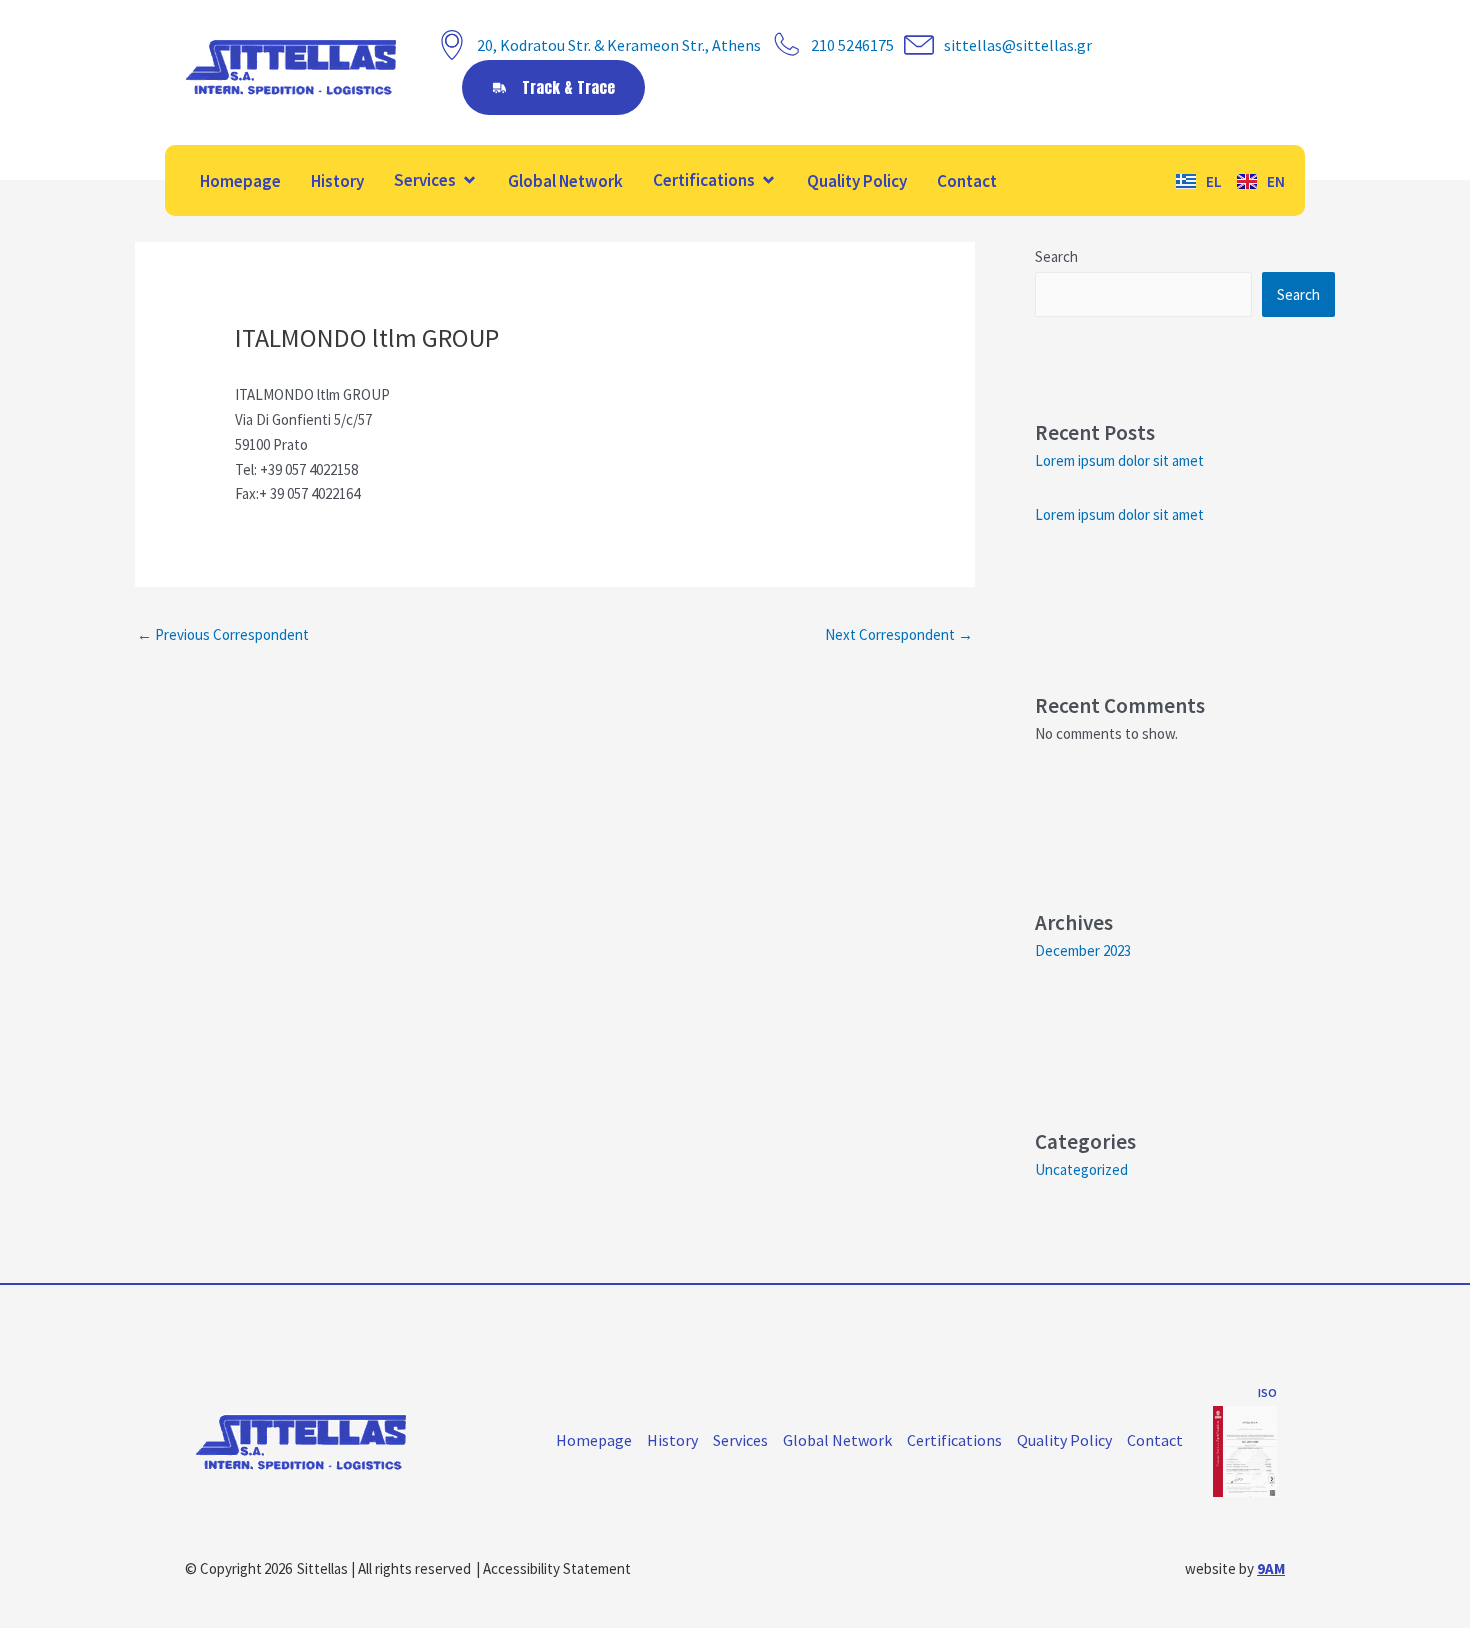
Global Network (565, 181)
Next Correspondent (899, 634)
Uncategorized (1081, 1169)
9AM (1271, 1568)
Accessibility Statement (557, 1568)
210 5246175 (852, 45)
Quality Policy (857, 181)
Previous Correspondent (223, 634)
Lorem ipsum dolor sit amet (1119, 460)
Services (425, 180)
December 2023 (1083, 950)
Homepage (240, 181)
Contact (967, 181)
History (337, 181)
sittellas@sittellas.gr (1018, 45)
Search (1056, 256)
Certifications (704, 180)
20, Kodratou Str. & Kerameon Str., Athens (619, 45)
